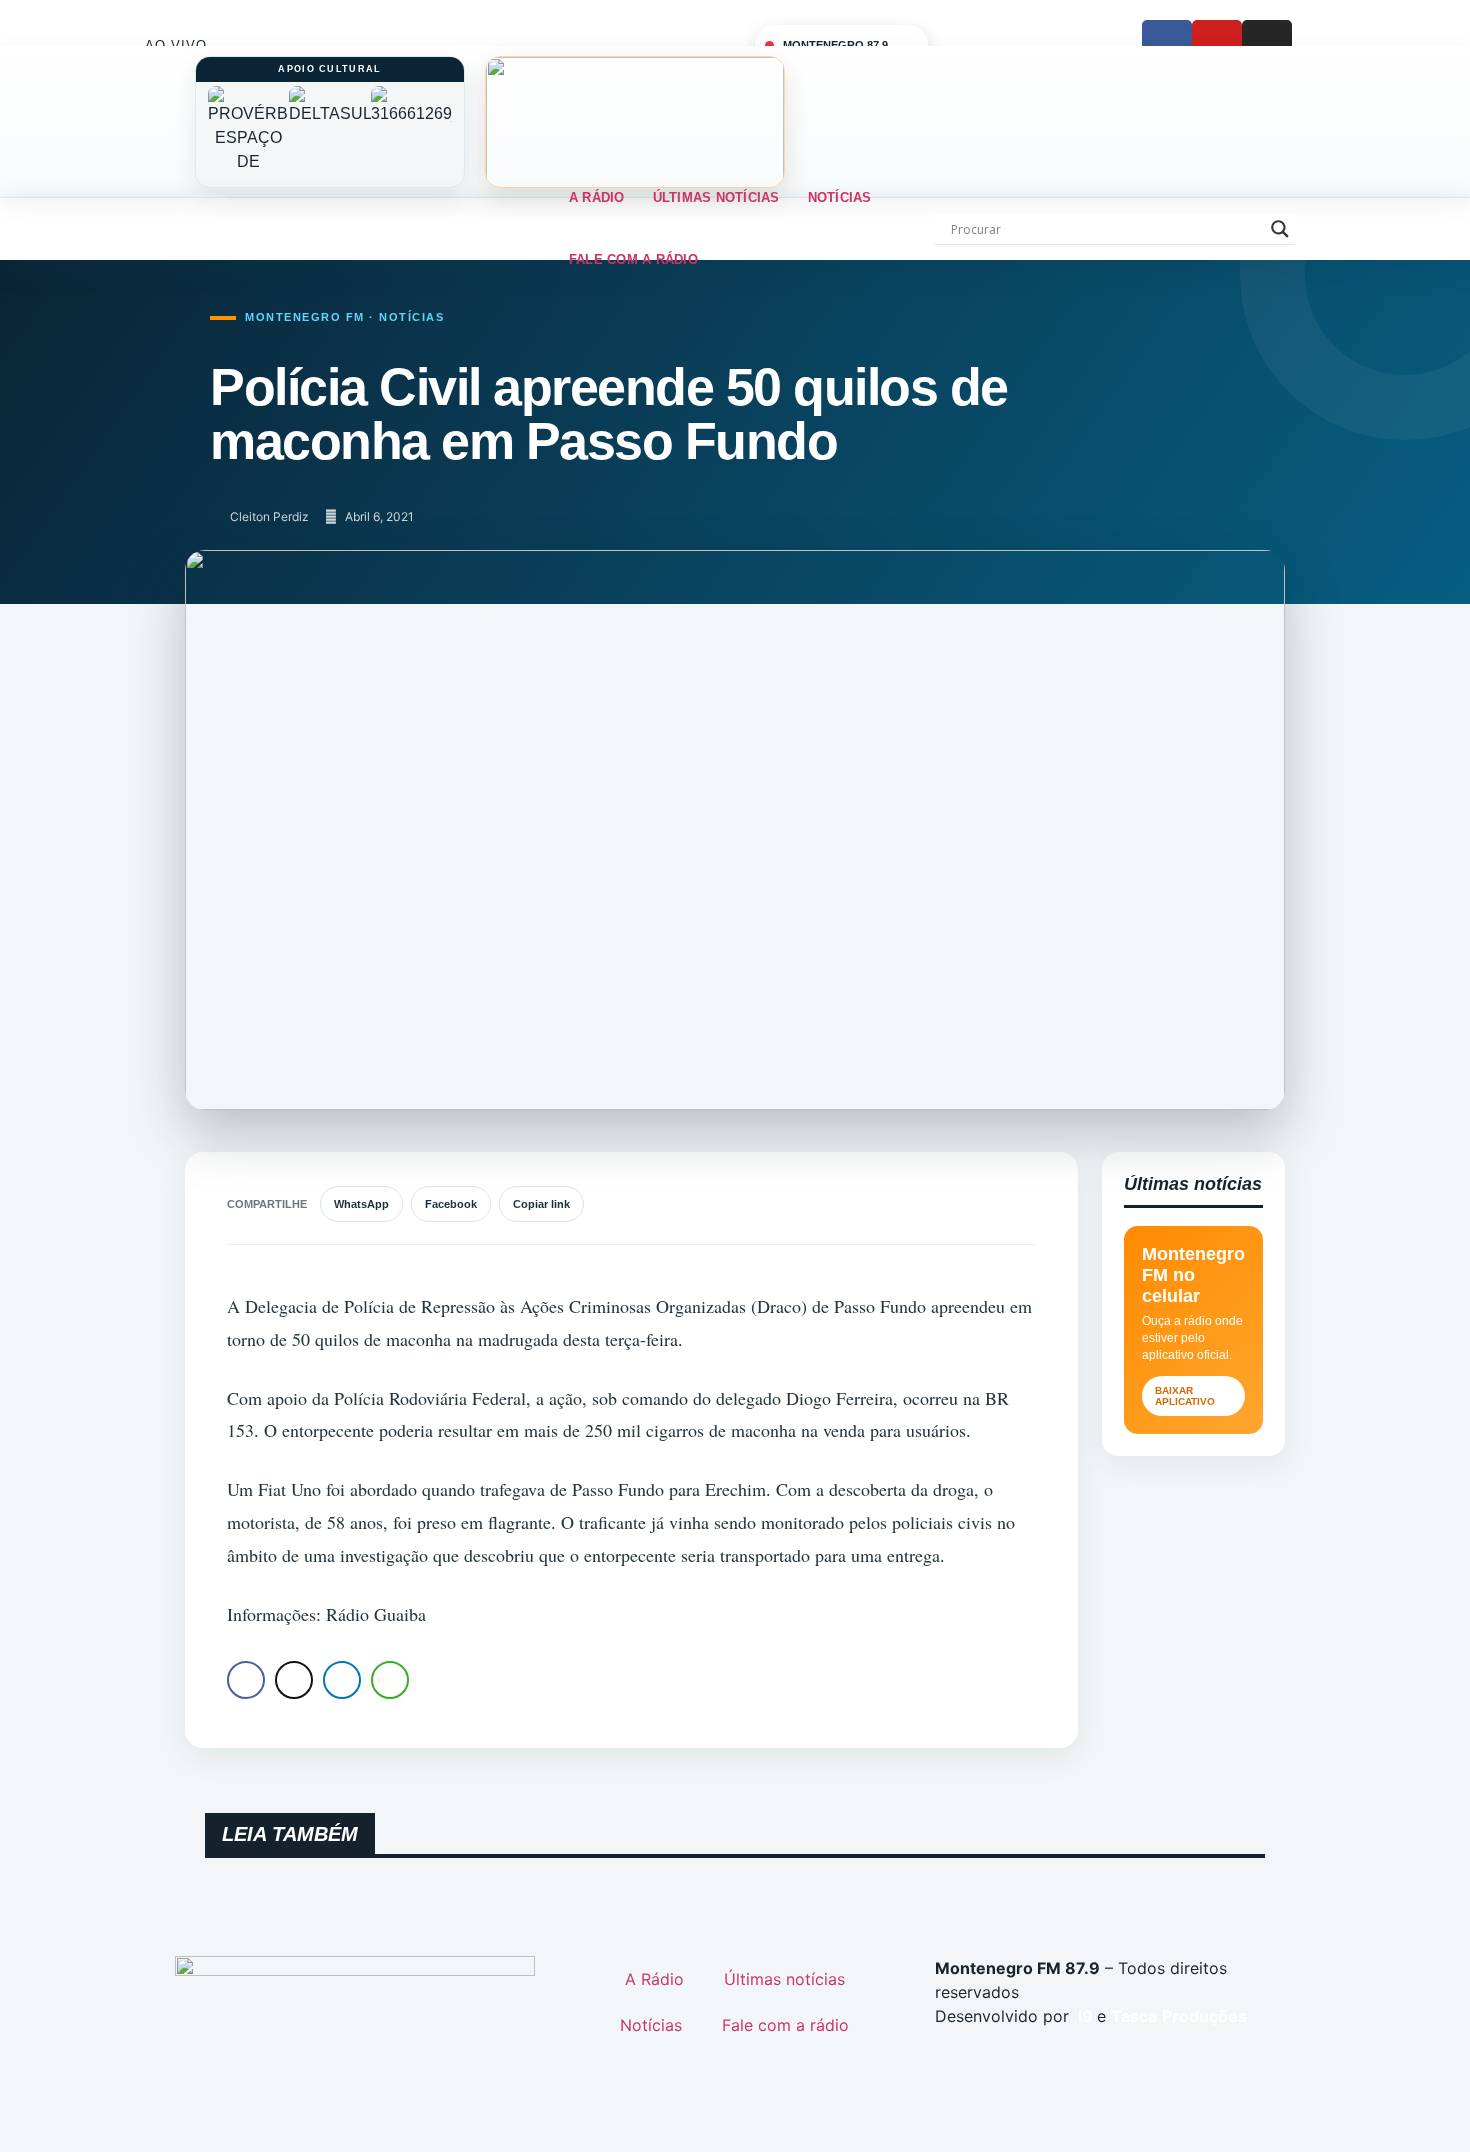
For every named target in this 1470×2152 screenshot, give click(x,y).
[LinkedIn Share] (342, 1680)
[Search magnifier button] (1280, 229)
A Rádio (597, 197)
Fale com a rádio (633, 259)
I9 (1083, 2016)
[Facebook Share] (246, 1680)
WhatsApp (361, 1204)
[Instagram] (1267, 45)
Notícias (840, 197)
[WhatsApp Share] (390, 1680)
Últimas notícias (716, 197)
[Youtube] (1217, 45)
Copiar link (541, 1204)
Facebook (451, 1204)
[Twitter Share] (294, 1680)
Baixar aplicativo (1185, 1396)
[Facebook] (1167, 45)
